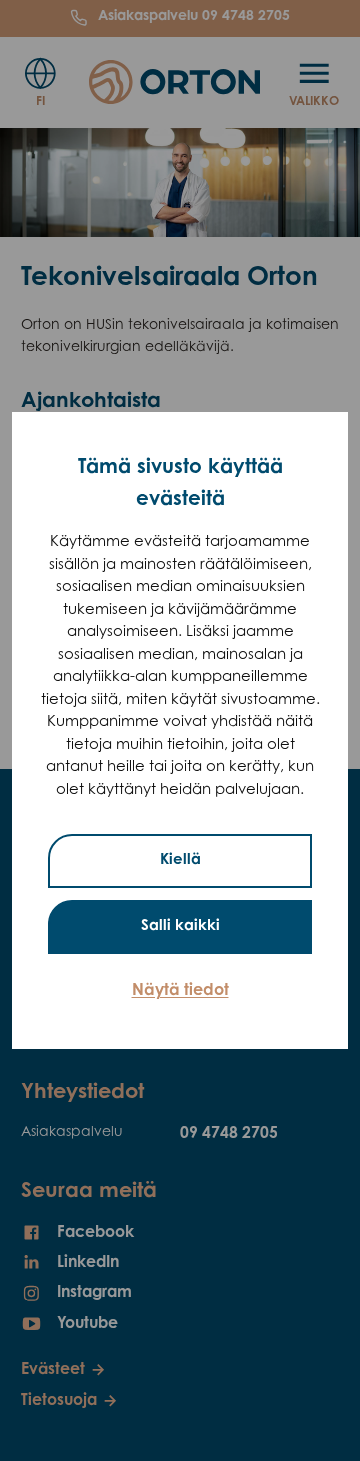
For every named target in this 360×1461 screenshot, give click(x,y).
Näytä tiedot (180, 991)
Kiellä (180, 860)
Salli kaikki (180, 926)
